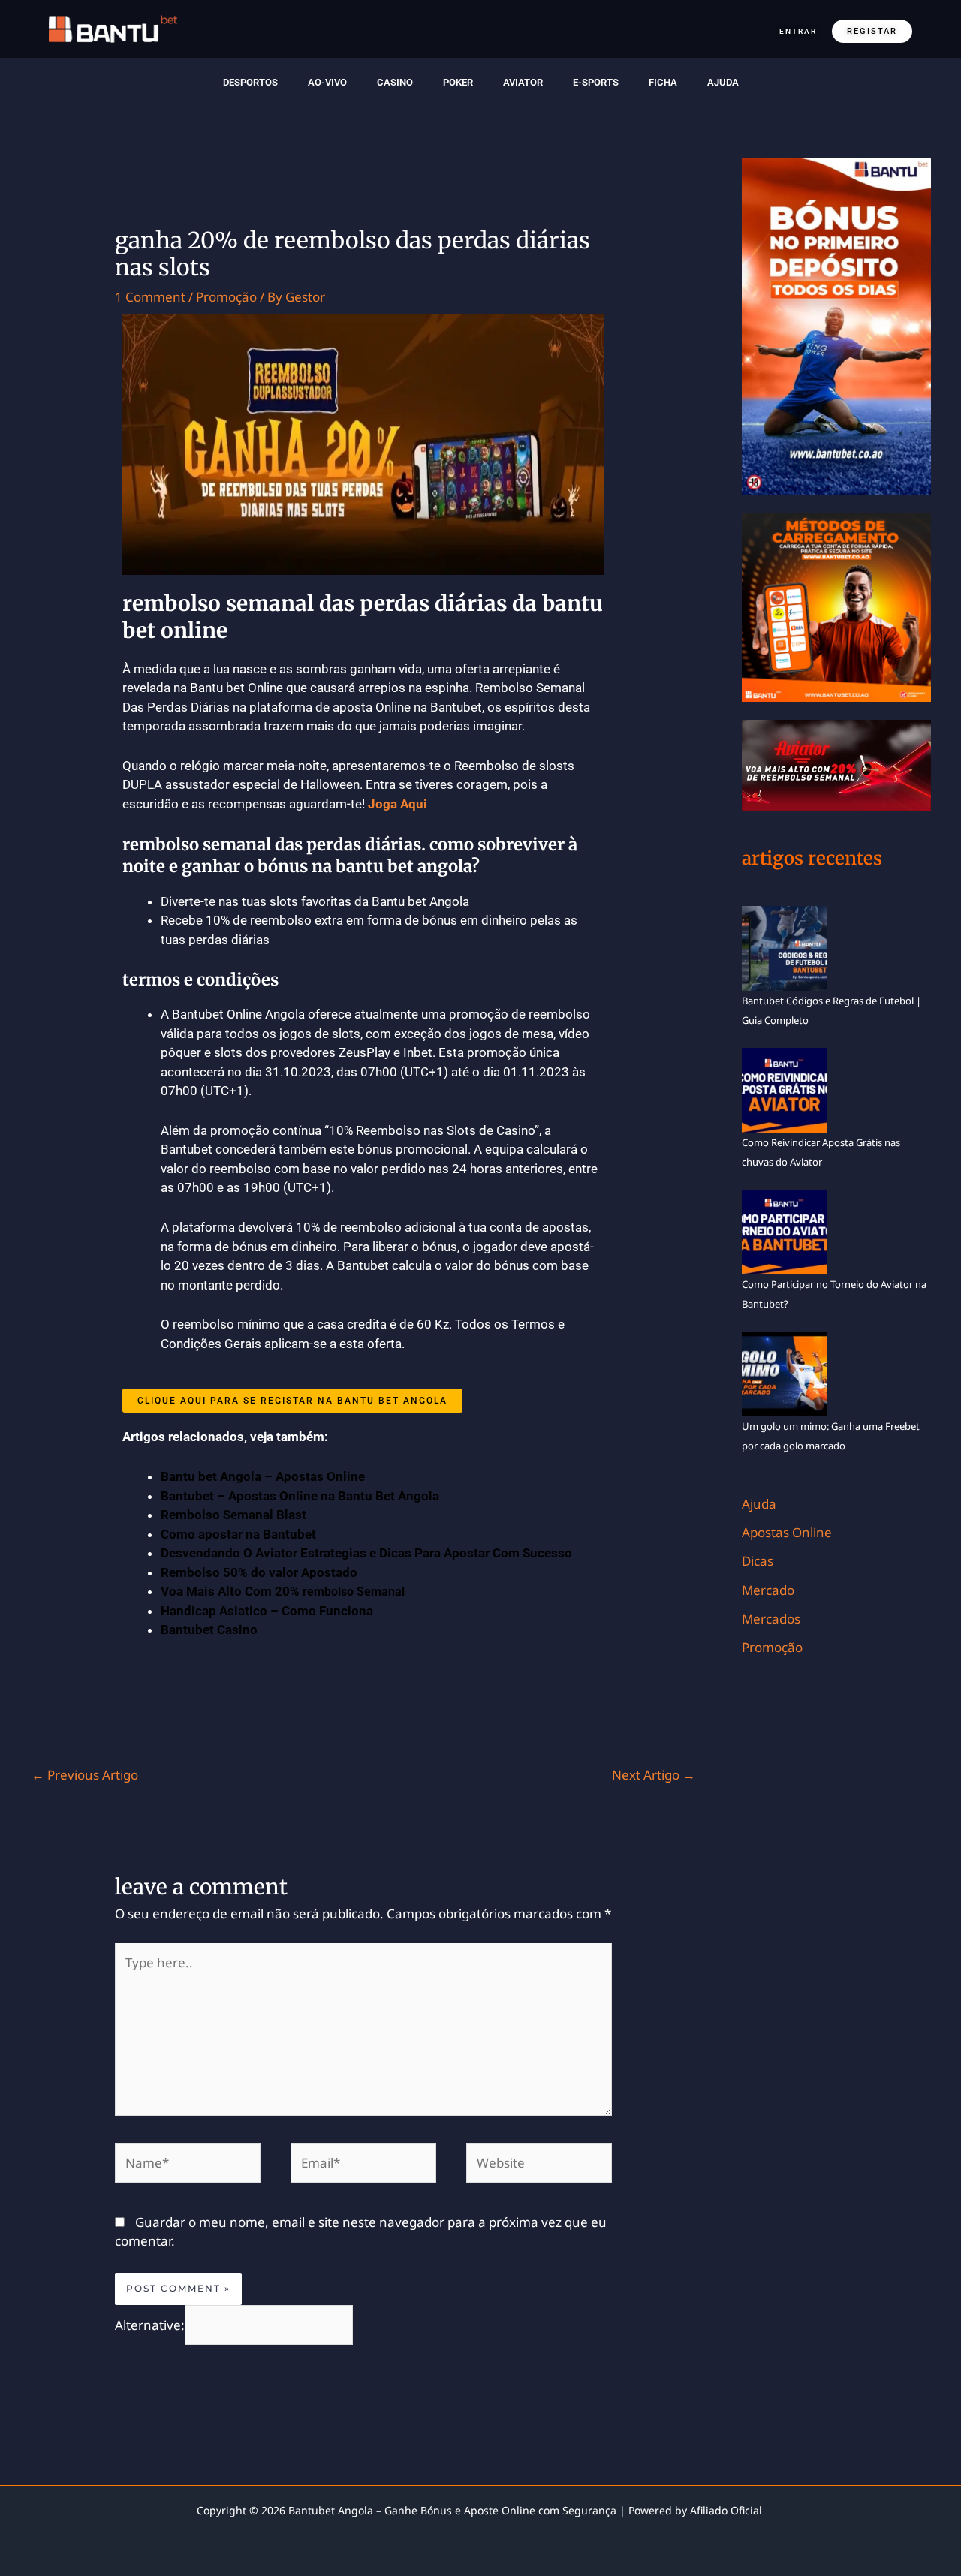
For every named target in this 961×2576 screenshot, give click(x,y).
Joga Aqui (398, 804)
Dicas (758, 1561)
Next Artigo (654, 1775)
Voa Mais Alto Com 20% (283, 1591)
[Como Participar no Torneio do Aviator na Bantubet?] (784, 1231)
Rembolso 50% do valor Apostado (259, 1572)
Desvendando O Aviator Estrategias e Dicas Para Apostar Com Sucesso (366, 1553)
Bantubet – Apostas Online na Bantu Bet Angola (300, 1496)
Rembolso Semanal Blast (233, 1515)
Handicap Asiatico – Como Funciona (267, 1611)
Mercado (768, 1590)
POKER (458, 82)
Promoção (226, 297)
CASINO (395, 82)
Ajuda (759, 1504)
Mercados (771, 1619)
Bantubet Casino (209, 1630)
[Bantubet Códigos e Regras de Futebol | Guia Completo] (784, 947)
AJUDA (723, 82)
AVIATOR (523, 82)
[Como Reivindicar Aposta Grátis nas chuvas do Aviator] (784, 1089)
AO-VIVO (327, 82)
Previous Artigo (85, 1775)
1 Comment (150, 297)
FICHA (663, 82)
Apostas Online (787, 1532)
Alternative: (150, 2324)
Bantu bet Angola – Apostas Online (263, 1476)
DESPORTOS (250, 82)
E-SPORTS (596, 82)
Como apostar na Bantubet (238, 1534)
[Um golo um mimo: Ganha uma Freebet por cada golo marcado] (784, 1373)
